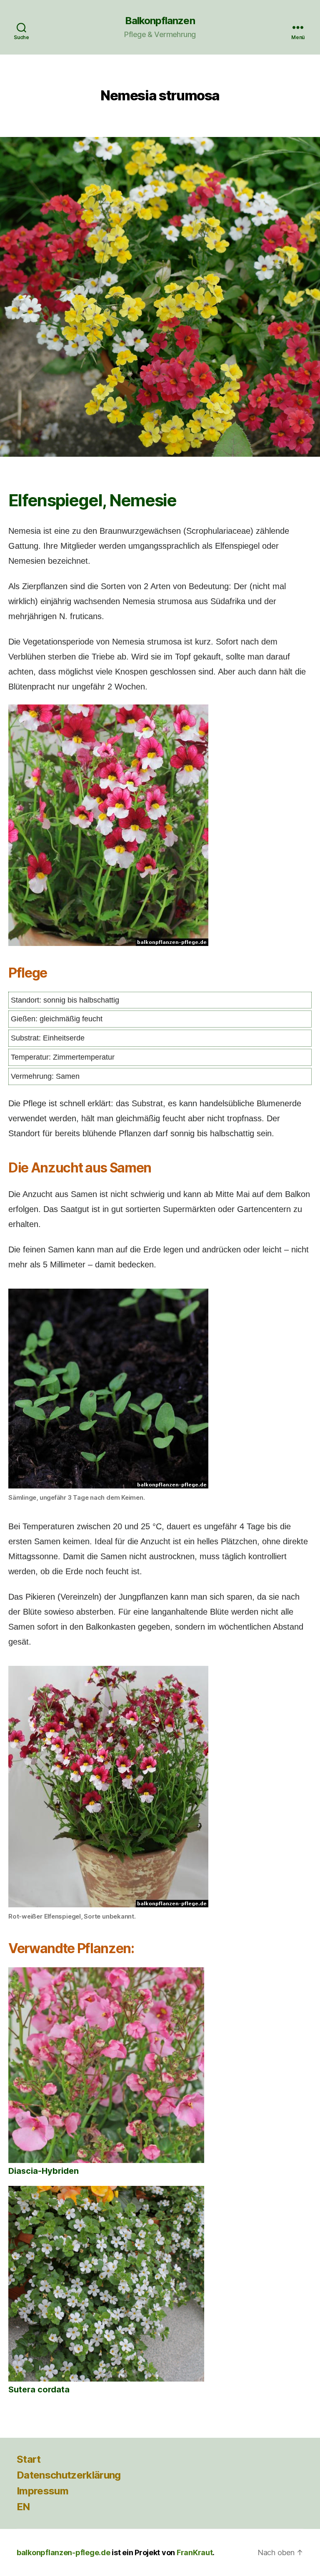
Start (29, 2459)
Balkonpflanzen (160, 21)
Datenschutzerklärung (69, 2475)
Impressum (42, 2491)
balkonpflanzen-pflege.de (64, 2552)
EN (23, 2507)
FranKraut (195, 2552)
